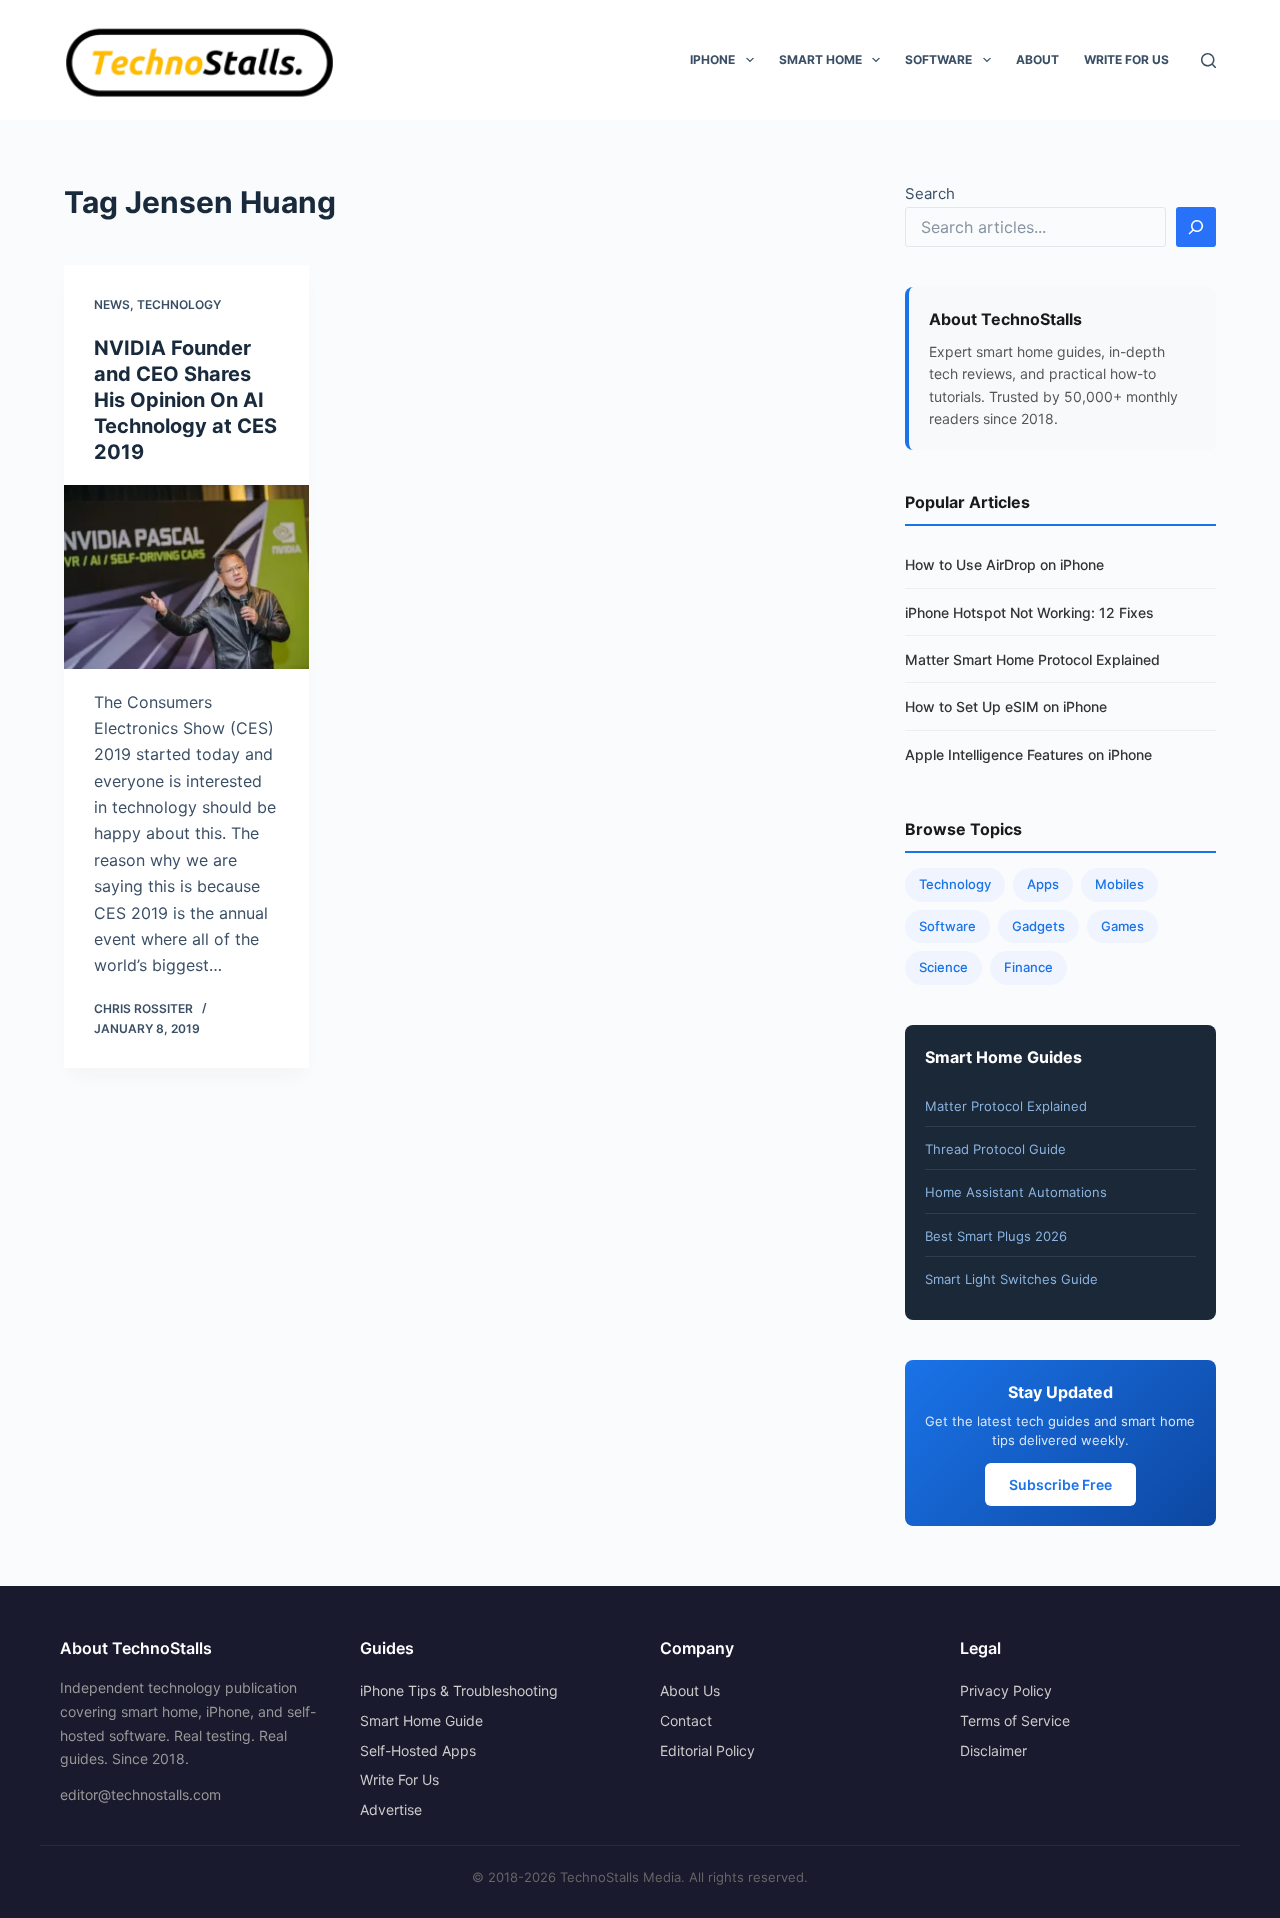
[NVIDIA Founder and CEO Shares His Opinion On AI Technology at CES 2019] (186, 577)
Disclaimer (993, 1750)
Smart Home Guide (421, 1720)
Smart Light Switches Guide (1011, 1279)
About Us (690, 1690)
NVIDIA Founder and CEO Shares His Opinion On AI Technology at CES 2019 (185, 400)
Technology (179, 304)
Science (943, 967)
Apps (1043, 884)
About (1037, 59)
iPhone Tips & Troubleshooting (459, 1690)
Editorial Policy (707, 1750)
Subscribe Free (1060, 1484)
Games (1122, 926)
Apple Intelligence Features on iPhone (1028, 754)
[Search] (1208, 60)
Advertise (391, 1809)
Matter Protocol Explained (1006, 1106)
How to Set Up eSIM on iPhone (1006, 706)
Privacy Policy (1006, 1690)
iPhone (712, 59)
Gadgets (1038, 926)
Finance (1028, 967)
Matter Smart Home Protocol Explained (1032, 659)
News (112, 304)
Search (930, 193)
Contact (686, 1720)
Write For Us (1126, 59)
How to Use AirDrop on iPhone (1004, 564)
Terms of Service (1015, 1720)
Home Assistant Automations (1016, 1192)
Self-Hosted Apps (418, 1750)
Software (938, 59)
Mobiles (1119, 884)
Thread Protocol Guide (995, 1149)
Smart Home (820, 59)
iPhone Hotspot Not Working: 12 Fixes (1029, 612)
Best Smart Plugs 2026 (996, 1236)
